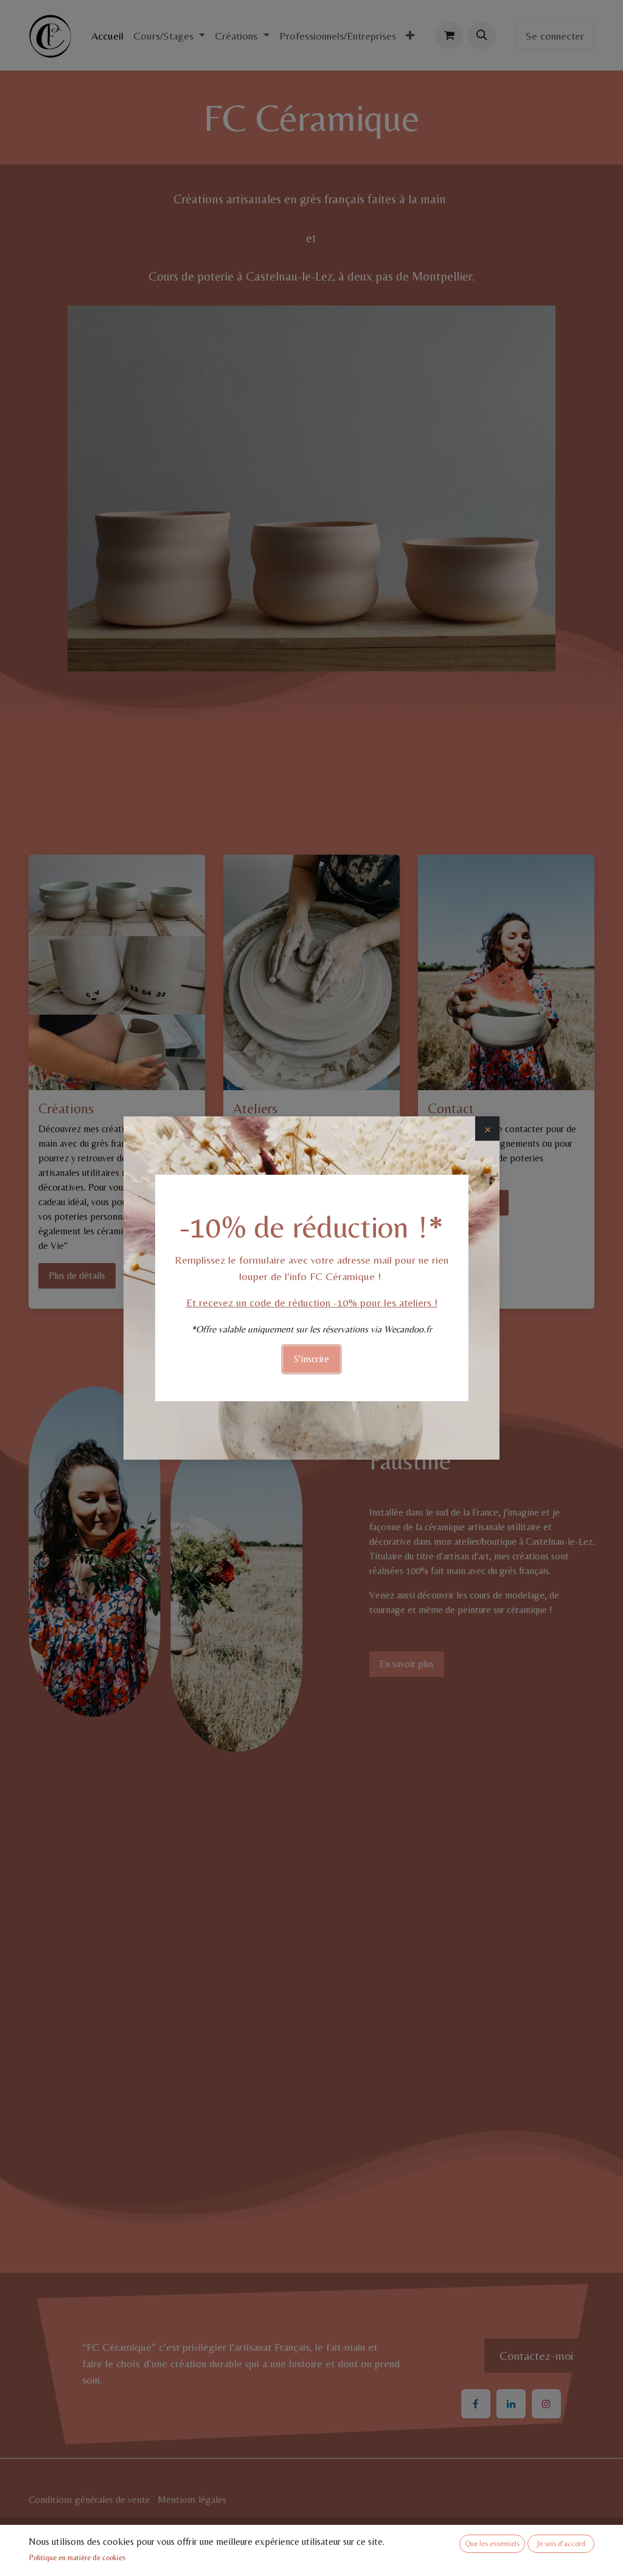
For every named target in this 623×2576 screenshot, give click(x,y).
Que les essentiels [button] (492, 2544)
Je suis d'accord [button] (561, 2544)
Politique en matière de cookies (77, 2558)
